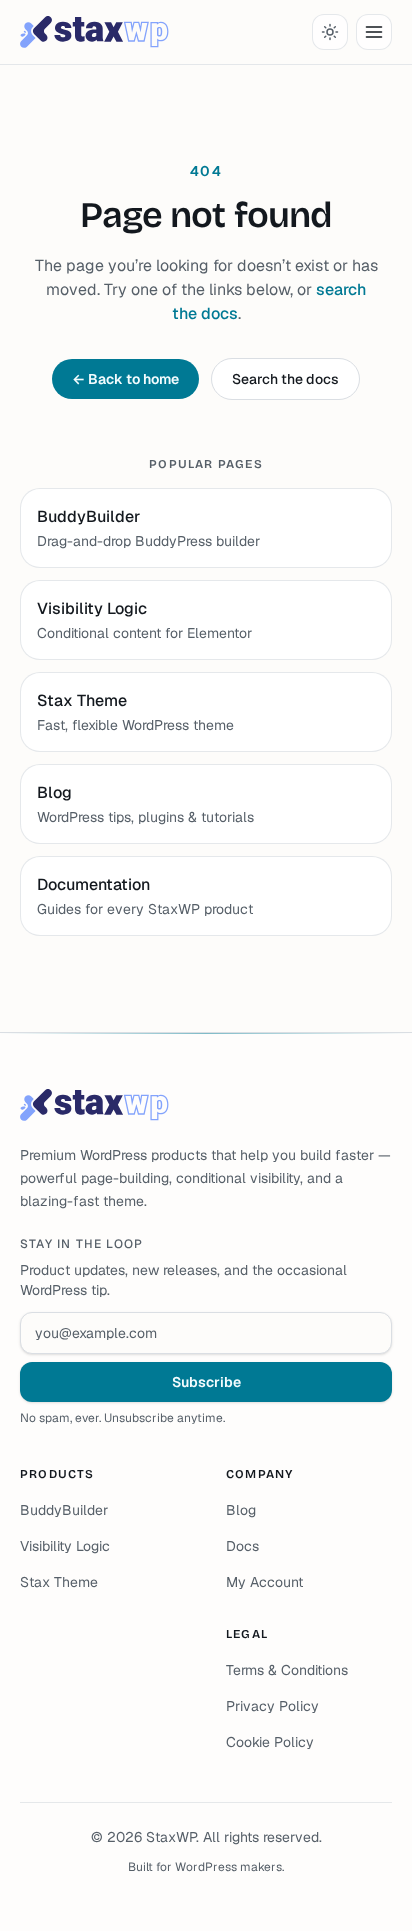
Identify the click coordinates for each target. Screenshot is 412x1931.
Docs (242, 1546)
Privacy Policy (272, 1706)
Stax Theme (59, 1582)
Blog (241, 1510)
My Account (264, 1582)
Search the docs (285, 379)
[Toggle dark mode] (330, 32)
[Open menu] (374, 32)
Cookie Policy (270, 1742)
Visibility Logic (65, 1546)
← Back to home (125, 379)
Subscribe (206, 1382)
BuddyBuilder (64, 1510)
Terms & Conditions (287, 1670)
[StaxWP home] (94, 32)
